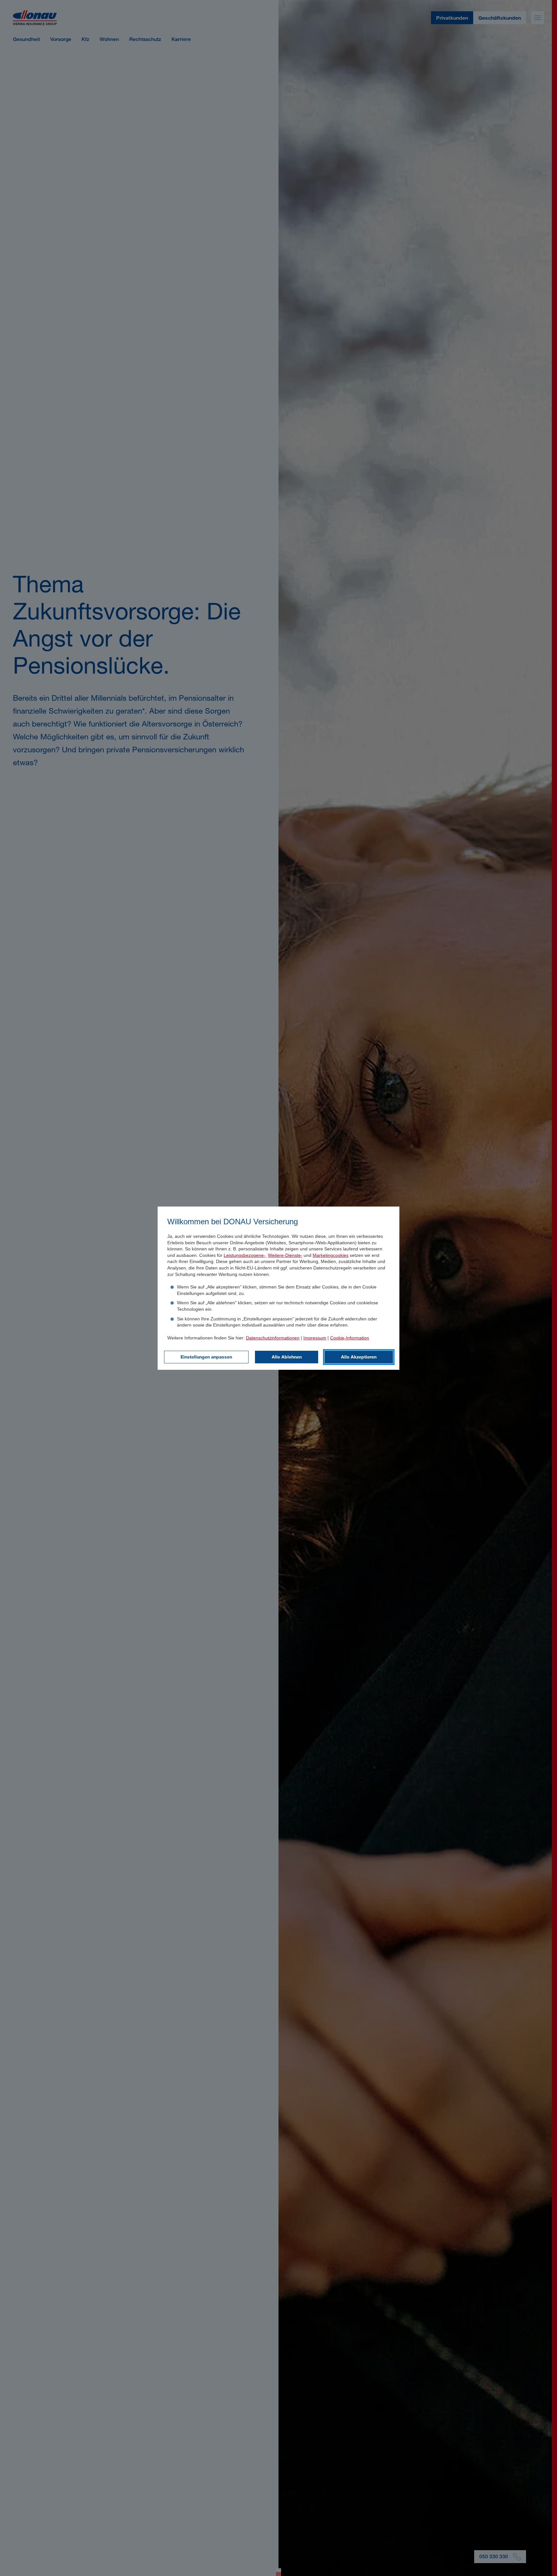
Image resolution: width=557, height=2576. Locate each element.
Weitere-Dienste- (285, 1255)
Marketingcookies (331, 1255)
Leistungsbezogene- (244, 1255)
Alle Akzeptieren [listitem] (359, 1357)
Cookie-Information (350, 1338)
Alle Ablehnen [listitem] (287, 1357)
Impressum (315, 1338)
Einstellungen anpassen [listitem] (206, 1357)
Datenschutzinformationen (273, 1338)
